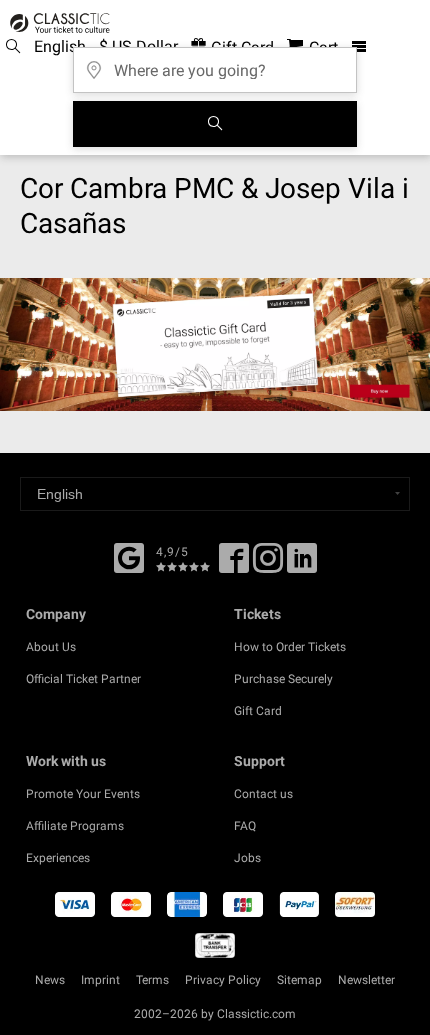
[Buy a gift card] (215, 344)
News (50, 980)
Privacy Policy (223, 980)
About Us (51, 647)
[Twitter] (268, 565)
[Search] (215, 124)
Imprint (100, 980)
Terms (152, 980)
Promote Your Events (83, 794)
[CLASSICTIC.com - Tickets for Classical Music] (57, 23)
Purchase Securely (283, 679)
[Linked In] (302, 565)
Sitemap (299, 980)
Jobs (247, 858)
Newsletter (366, 980)
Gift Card (258, 711)
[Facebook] (129, 556)
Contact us (263, 794)
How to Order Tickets (290, 647)
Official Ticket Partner (83, 679)
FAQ (245, 826)
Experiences (58, 858)
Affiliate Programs (75, 826)
